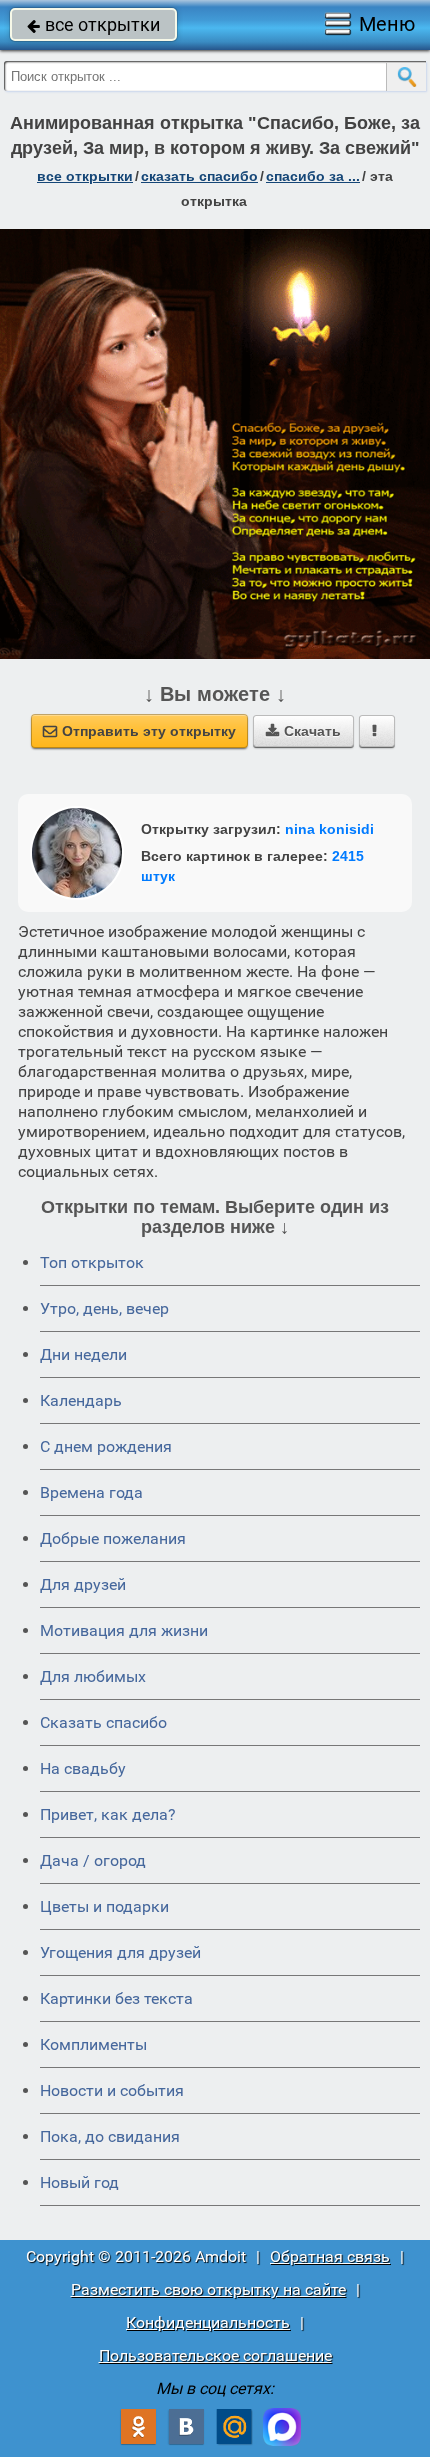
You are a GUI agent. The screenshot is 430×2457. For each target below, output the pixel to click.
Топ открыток (92, 1262)
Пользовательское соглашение (215, 2355)
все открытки (93, 24)
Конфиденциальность (208, 2322)
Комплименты (93, 2044)
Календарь (81, 1400)
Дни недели (83, 1354)
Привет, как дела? (108, 1814)
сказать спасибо (199, 176)
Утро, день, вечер (104, 1308)
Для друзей (83, 1584)
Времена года (91, 1492)
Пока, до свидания (110, 2136)
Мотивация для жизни (124, 1630)
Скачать (303, 731)
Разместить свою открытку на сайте (208, 2289)
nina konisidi (329, 829)
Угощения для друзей (120, 1952)
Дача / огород (93, 1860)
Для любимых (93, 1676)
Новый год (79, 2182)
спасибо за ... (313, 176)
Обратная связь (330, 2256)
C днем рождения (106, 1446)
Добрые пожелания (113, 1538)
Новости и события (112, 2090)
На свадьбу (83, 1768)
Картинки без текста (116, 1998)
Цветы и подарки (104, 1906)
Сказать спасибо (103, 1722)
